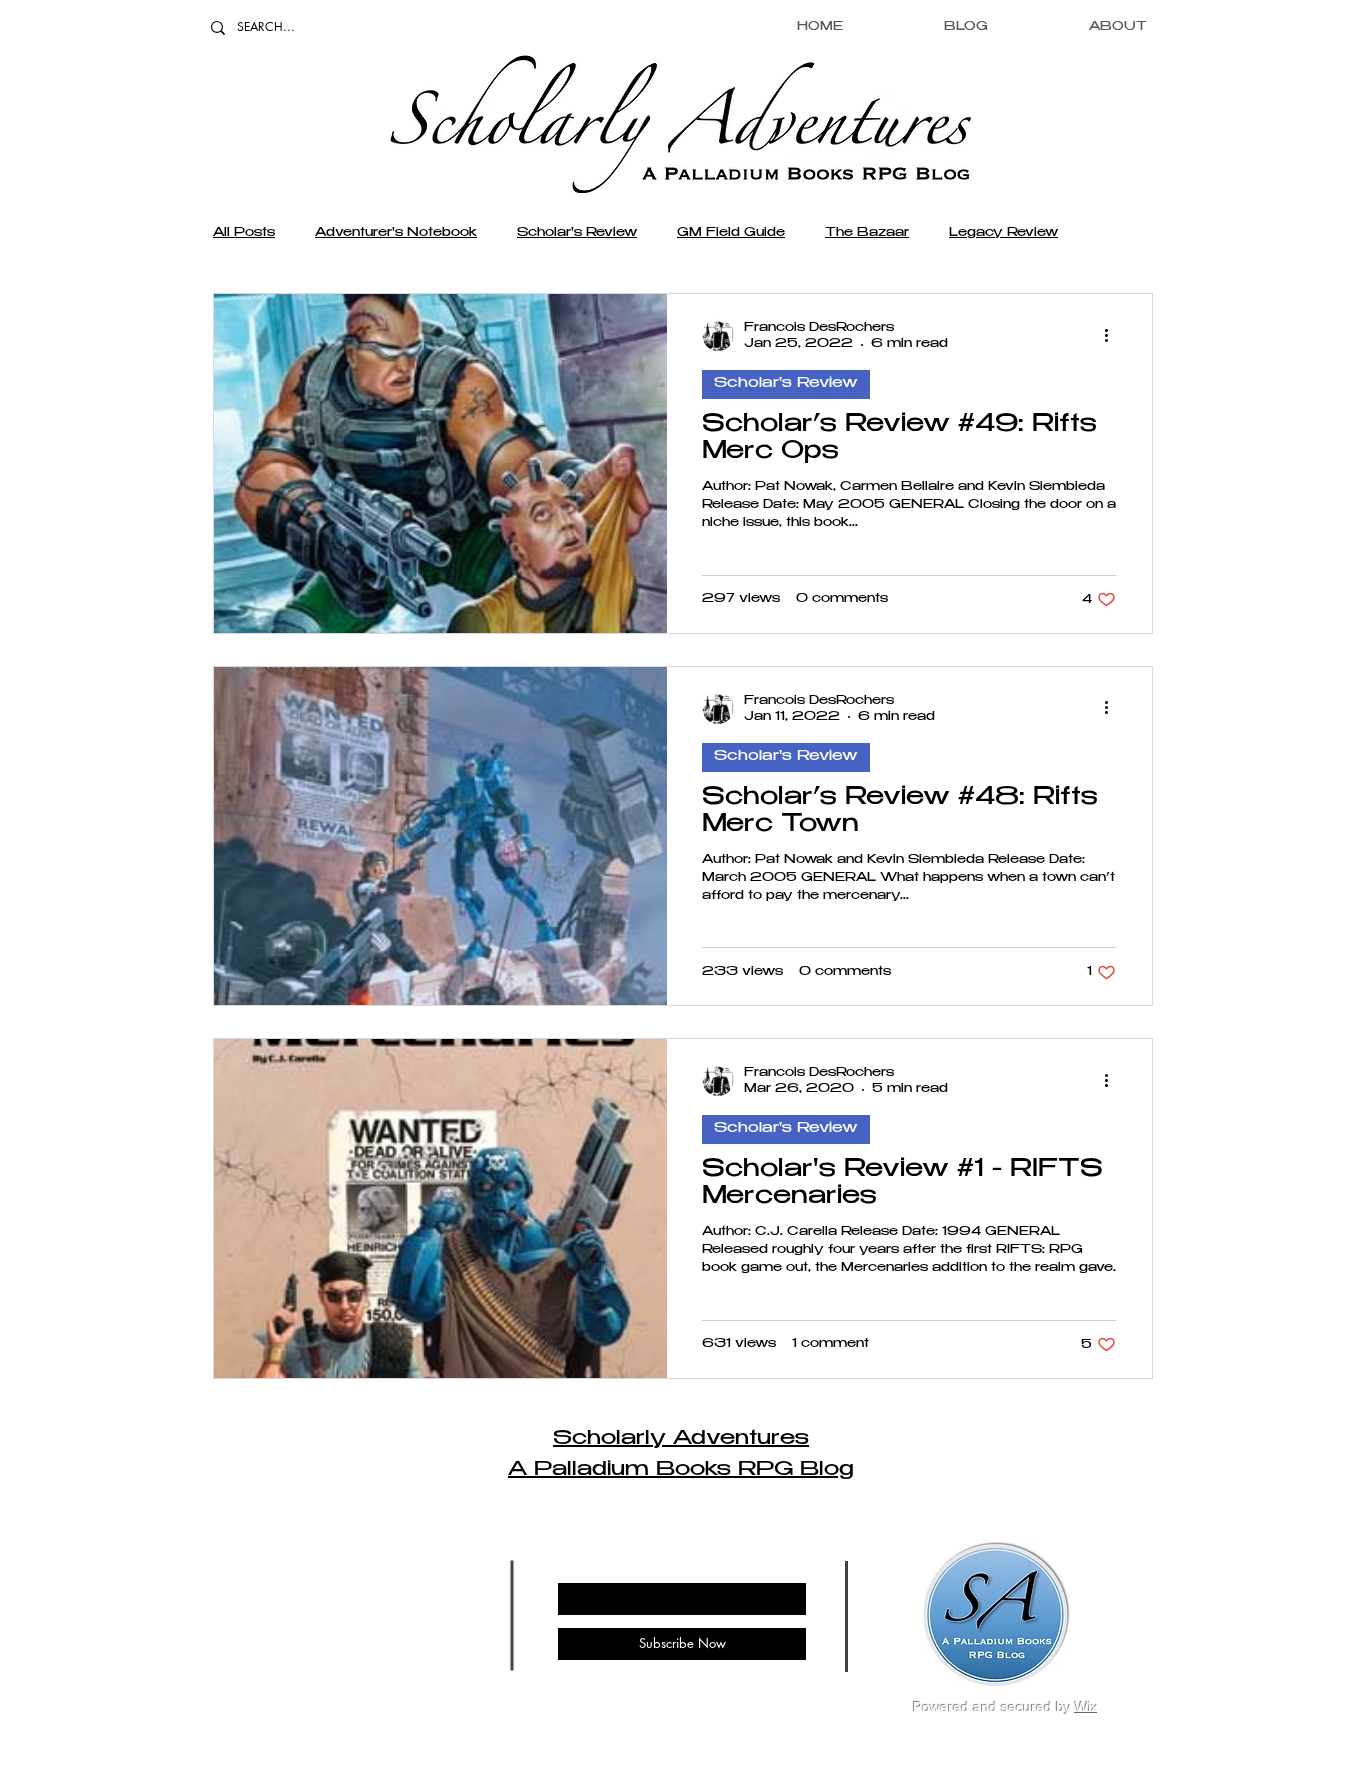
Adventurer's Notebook (396, 233)
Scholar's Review (577, 233)
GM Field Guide (731, 233)
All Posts (244, 233)
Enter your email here (617, 1566)
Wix (1086, 1707)
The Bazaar (867, 233)
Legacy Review (1003, 233)
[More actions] (1113, 335)
